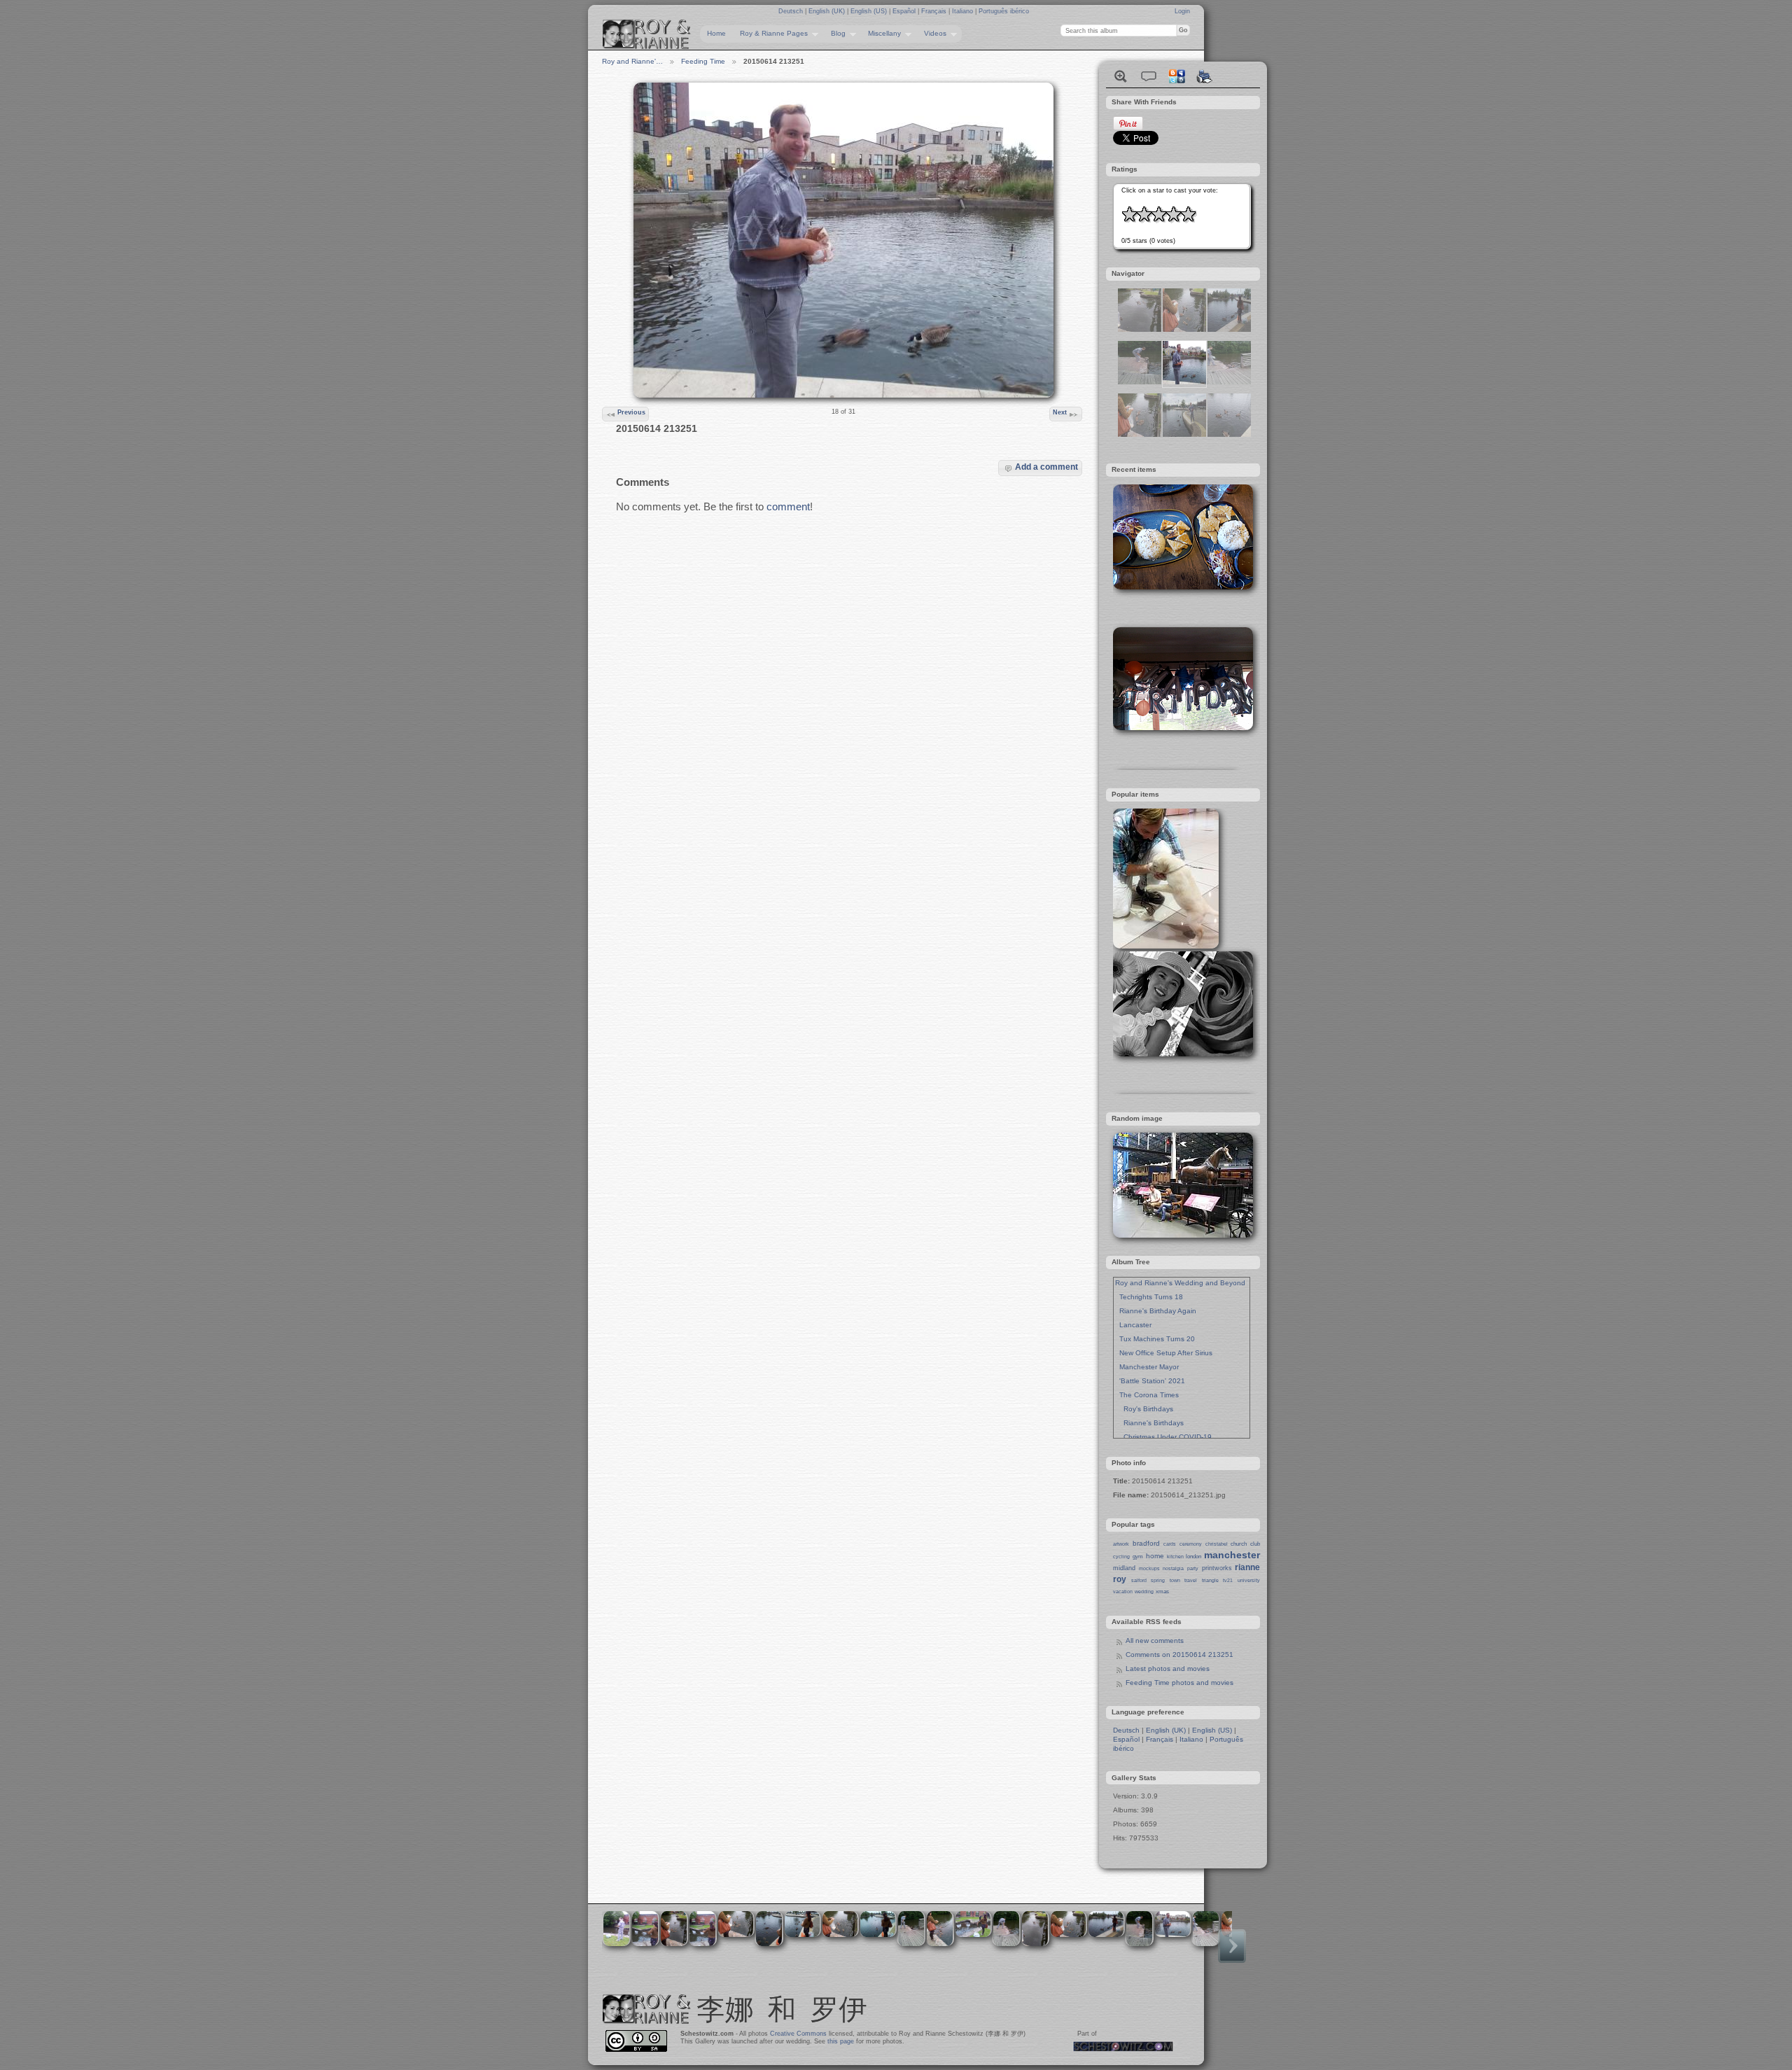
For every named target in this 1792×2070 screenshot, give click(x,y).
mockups (1149, 1568)
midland (1124, 1568)
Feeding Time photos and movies (1179, 1683)
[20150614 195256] (1184, 329)
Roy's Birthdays (1144, 1409)
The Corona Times (1147, 1395)
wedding (1144, 1592)
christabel (1217, 1544)
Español (905, 11)
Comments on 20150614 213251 (1179, 1655)
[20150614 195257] (1140, 434)
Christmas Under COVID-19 (1163, 1437)
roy (1120, 1579)
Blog (835, 34)
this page (841, 2041)
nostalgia (1173, 1568)
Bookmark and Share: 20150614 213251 (1177, 76)
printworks (1217, 1568)
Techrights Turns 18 (1149, 1297)
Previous (631, 412)
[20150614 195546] (1140, 382)
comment (788, 506)
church (1239, 1544)
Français (935, 11)
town (1175, 1580)
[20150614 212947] (1229, 329)
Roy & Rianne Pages (770, 34)
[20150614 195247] (1140, 329)
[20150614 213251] (1184, 382)
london (1193, 1557)
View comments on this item (1149, 76)
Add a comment (1046, 467)
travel (1191, 1580)
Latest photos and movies (1168, 1669)
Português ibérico (1004, 11)
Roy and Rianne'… (632, 61)
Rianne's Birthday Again (1156, 1311)
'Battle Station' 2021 (1150, 1381)
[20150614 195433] (1184, 434)
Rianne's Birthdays (1149, 1423)
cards (1170, 1544)
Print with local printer (1205, 76)
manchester (1232, 1555)
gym (1138, 1557)
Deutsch (792, 11)
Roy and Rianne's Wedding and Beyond (1180, 1283)
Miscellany (881, 34)
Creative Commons (798, 2034)
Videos (932, 34)
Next (1060, 412)
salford (1139, 1580)
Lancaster (1133, 1325)
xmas (1162, 1592)
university (1249, 1580)
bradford (1146, 1543)
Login (1182, 11)
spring (1158, 1580)
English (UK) (828, 11)
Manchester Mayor (1147, 1367)
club (1255, 1544)
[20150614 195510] (1229, 382)
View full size (1121, 76)
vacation (1123, 1592)
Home (716, 33)
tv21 (1228, 1580)
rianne (1247, 1567)
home (1155, 1556)
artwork (1121, 1544)
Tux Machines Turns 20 (1155, 1339)
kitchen (1175, 1557)
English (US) (870, 11)
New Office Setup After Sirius (1164, 1353)
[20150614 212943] (1229, 434)
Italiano (964, 11)
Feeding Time (703, 61)
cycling (1121, 1557)
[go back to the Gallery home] (647, 34)
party (1193, 1568)
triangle (1210, 1580)
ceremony (1191, 1544)
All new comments (1155, 1641)
